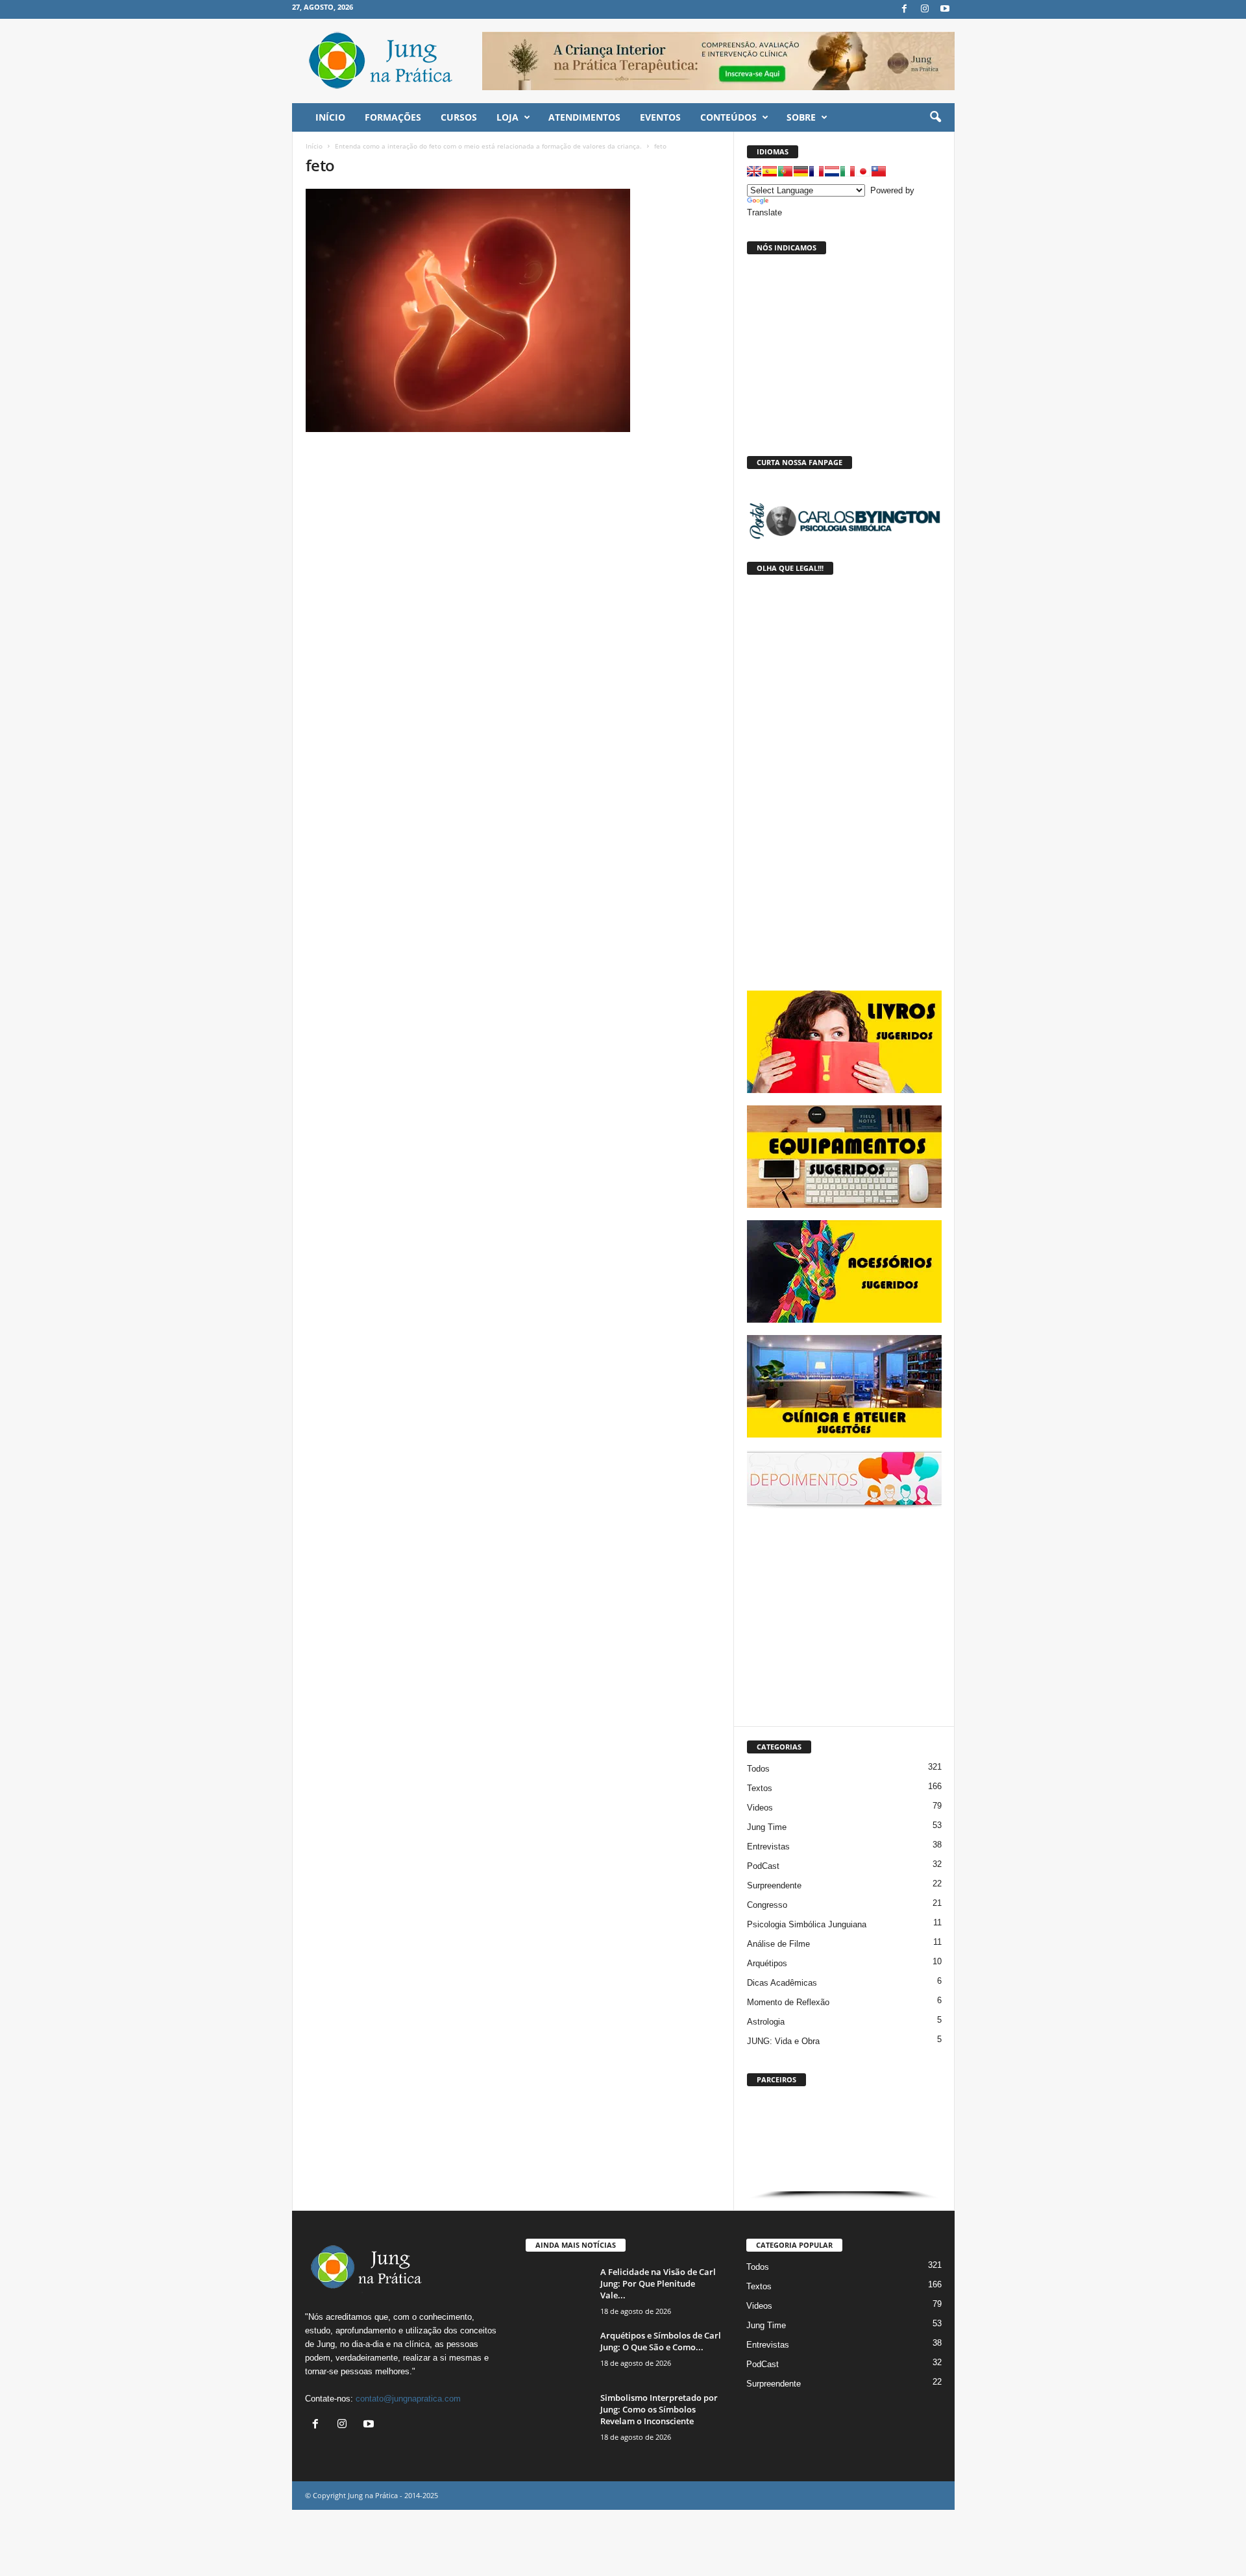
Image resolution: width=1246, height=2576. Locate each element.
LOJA (507, 117)
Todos (758, 1769)
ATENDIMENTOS (584, 117)
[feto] (513, 310)
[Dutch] (832, 171)
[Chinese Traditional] (879, 171)
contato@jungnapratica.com (408, 2399)
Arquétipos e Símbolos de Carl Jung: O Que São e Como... (661, 2341)
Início (314, 146)
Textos (760, 1788)
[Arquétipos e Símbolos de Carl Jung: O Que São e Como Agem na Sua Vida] (558, 2354)
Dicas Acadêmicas (782, 1983)
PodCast (763, 1866)
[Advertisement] (844, 1615)
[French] (816, 171)
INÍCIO (330, 117)
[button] (935, 117)
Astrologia (766, 2022)
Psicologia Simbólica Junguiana (807, 1924)
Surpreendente (774, 1885)
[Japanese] (863, 171)
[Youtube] (945, 9)
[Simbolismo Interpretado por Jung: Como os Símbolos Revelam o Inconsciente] (558, 2416)
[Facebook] (905, 9)
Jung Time (767, 1827)
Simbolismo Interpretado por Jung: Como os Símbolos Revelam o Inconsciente (659, 2409)
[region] (844, 2146)
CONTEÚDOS (728, 117)
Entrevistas (768, 1847)
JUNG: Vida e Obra (783, 2041)
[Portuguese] (785, 171)
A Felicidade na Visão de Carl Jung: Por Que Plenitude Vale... (658, 2283)
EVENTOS (660, 117)
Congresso (767, 1905)
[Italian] (848, 171)
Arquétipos (767, 1963)
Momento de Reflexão (788, 2002)
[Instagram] (925, 9)
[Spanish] (770, 171)
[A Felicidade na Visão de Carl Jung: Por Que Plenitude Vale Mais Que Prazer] (558, 2290)
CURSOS (459, 117)
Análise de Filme (778, 1944)
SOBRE (801, 117)
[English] (754, 171)
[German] (801, 171)
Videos (760, 1808)
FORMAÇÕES (393, 117)
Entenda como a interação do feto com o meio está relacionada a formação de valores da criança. (488, 146)
